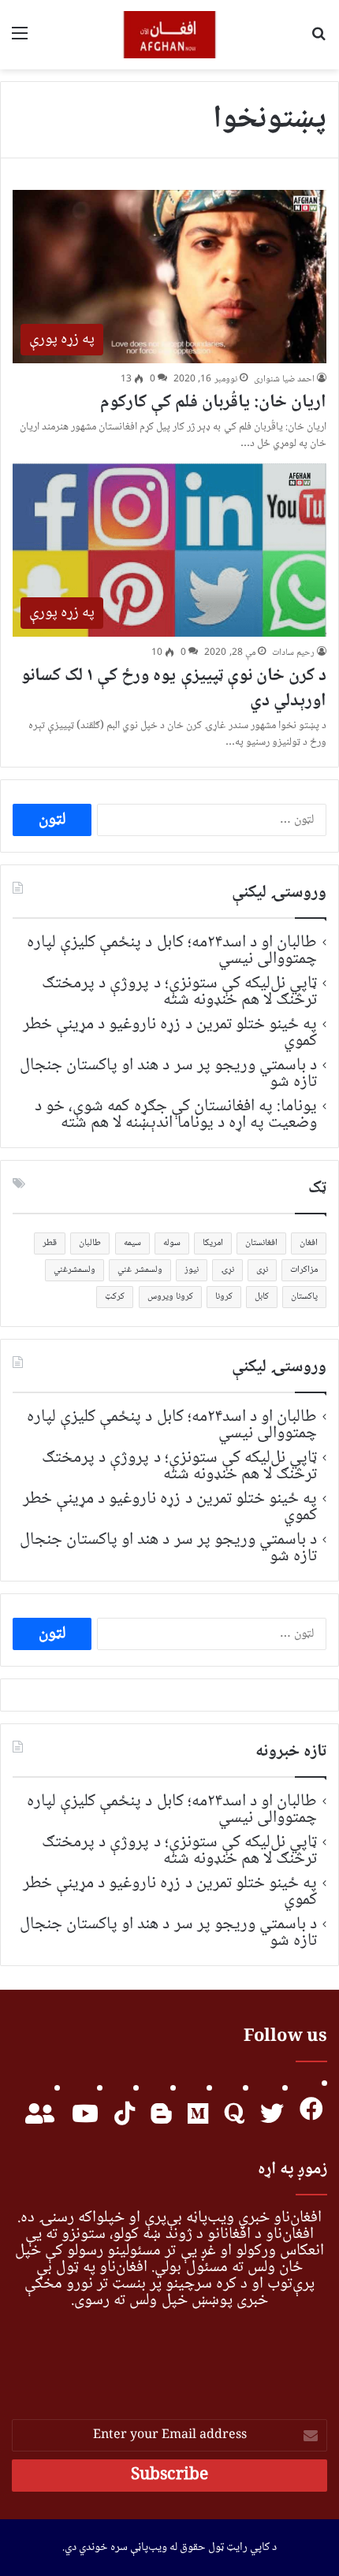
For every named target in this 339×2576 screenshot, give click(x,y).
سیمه (132, 1243)
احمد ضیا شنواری (284, 379)
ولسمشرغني (75, 1270)
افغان (309, 1243)
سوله (172, 1243)
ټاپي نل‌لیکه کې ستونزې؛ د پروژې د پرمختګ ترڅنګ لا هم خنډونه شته (179, 992)
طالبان (90, 1243)
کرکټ (115, 1297)
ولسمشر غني (140, 1270)
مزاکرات (304, 1270)
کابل (262, 1297)
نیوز (192, 1270)
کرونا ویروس (170, 1297)
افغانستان (261, 1243)
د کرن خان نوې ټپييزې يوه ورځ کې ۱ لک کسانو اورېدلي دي (174, 689)
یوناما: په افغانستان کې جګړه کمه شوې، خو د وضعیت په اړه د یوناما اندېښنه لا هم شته (176, 1115)
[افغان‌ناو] (170, 35)
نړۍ (227, 1270)
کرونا (224, 1297)
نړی (262, 1270)
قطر (50, 1243)
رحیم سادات (293, 653)
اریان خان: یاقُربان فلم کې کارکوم (214, 403)
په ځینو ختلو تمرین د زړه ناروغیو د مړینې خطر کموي (170, 1033)
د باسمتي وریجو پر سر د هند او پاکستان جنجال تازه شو (168, 1074)
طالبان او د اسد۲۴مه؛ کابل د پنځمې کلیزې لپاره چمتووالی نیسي (172, 951)
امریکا (213, 1243)
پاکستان (304, 1297)
